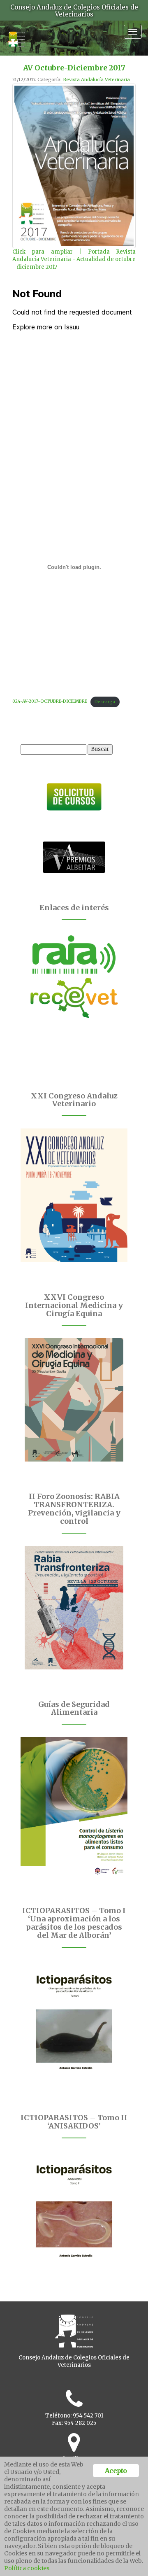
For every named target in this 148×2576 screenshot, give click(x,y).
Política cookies (27, 2568)
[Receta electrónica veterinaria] (74, 998)
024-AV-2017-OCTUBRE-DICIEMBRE (50, 702)
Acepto (116, 2471)
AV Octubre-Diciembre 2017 (74, 68)
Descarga (105, 702)
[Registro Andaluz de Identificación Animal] (74, 954)
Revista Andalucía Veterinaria (96, 79)
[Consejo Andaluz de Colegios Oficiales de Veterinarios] (16, 35)
